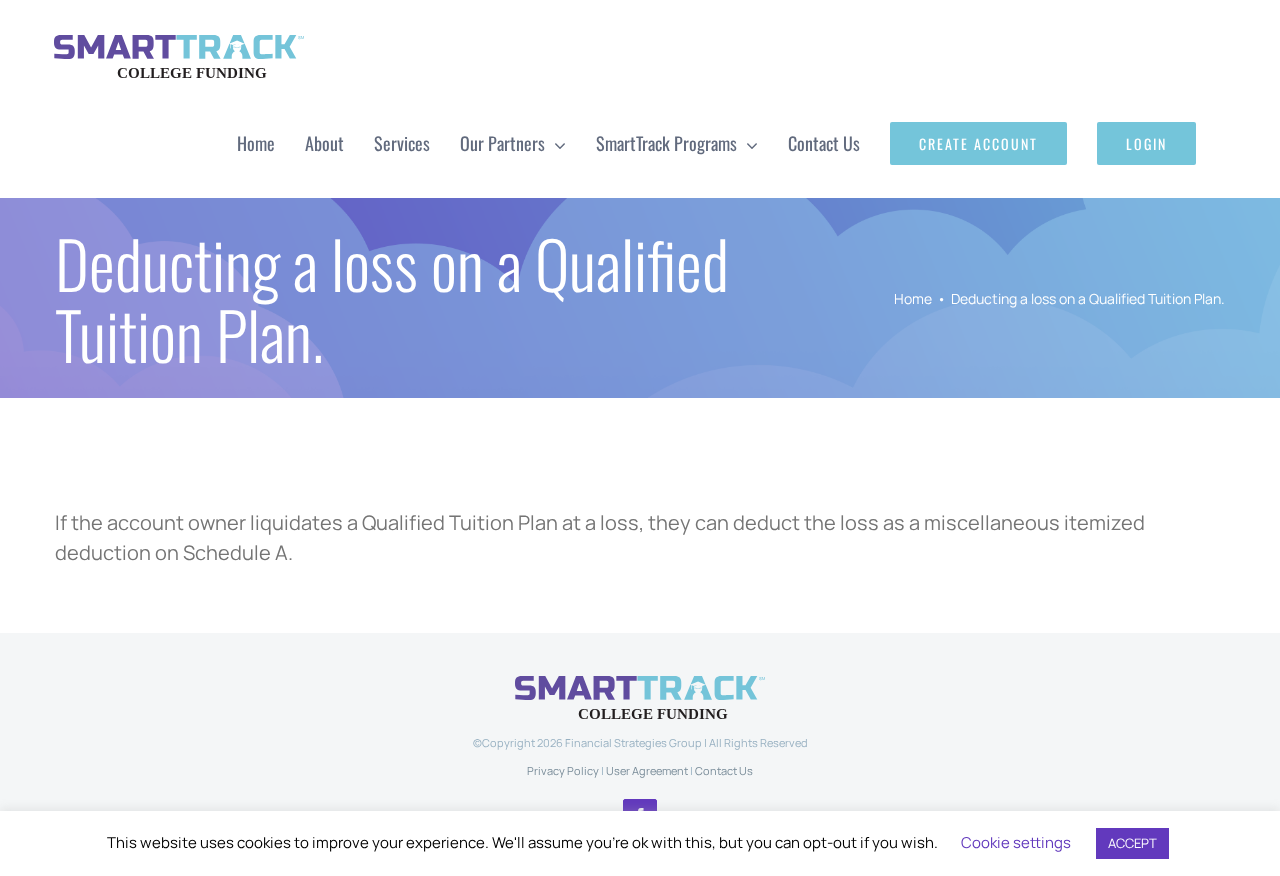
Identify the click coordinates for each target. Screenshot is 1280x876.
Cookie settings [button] (1016, 842)
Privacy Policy (563, 770)
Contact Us (724, 770)
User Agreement (647, 770)
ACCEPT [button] (1132, 843)
